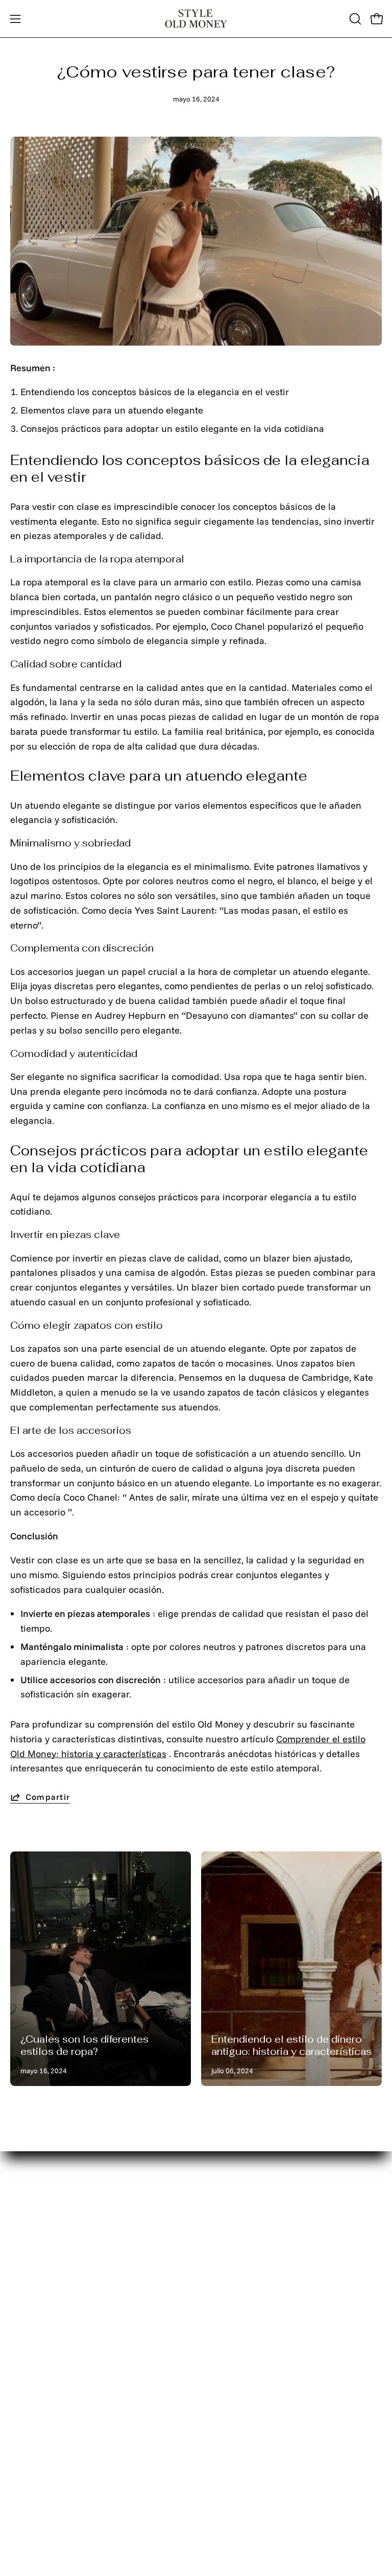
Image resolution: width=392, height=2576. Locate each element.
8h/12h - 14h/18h (243, 2450)
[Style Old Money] (196, 19)
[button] (354, 19)
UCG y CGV (230, 2342)
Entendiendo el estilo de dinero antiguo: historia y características (291, 2045)
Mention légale (238, 2265)
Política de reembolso (252, 2303)
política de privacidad (253, 2284)
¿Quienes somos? (47, 2323)
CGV (215, 2362)
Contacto (225, 2245)
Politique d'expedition (252, 2323)
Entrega (27, 2245)
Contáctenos (37, 2284)
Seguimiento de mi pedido (67, 2303)
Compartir (48, 1797)
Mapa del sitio (40, 2265)
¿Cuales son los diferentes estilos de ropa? (84, 2045)
